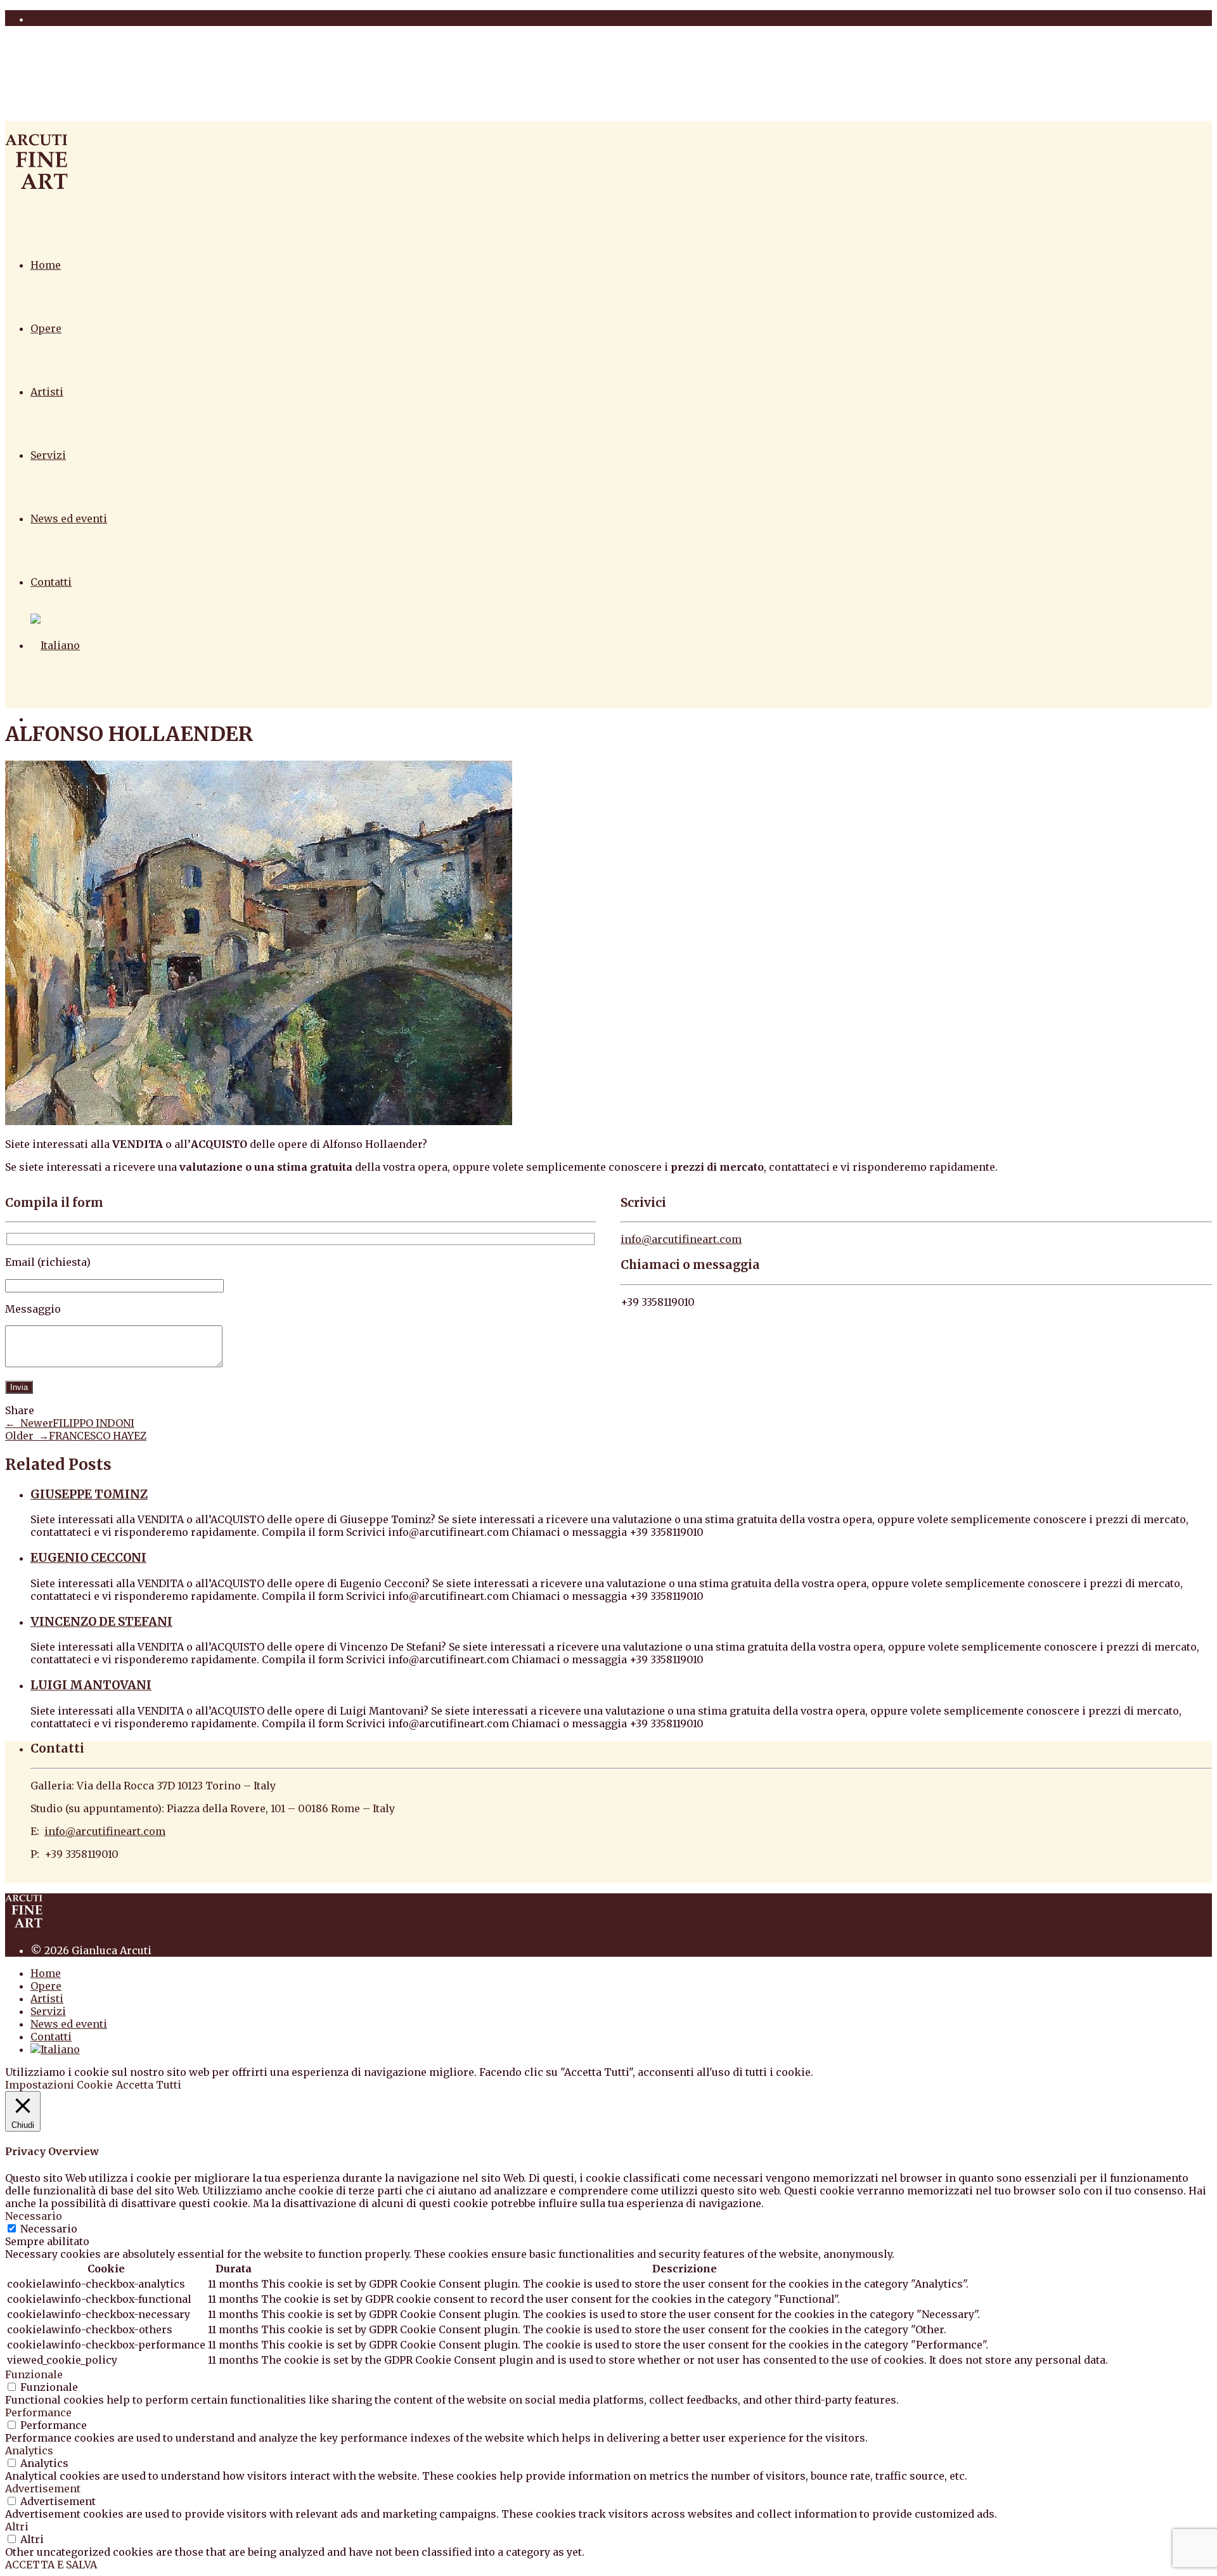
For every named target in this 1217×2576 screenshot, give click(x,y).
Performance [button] (38, 2412)
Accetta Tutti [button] (149, 2085)
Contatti (51, 582)
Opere (46, 328)
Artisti (47, 392)
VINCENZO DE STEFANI (101, 1622)
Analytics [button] (29, 2450)
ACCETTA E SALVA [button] (51, 2565)
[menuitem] (55, 645)
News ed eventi (69, 518)
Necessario (49, 2229)
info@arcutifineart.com (681, 1239)
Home (46, 265)
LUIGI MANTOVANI (91, 1685)
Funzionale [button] (34, 2374)
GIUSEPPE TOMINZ (89, 1494)
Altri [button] (17, 2527)
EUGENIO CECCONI (88, 1558)
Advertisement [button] (43, 2489)
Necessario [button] (34, 2216)
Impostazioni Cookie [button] (59, 2085)
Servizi (48, 455)
